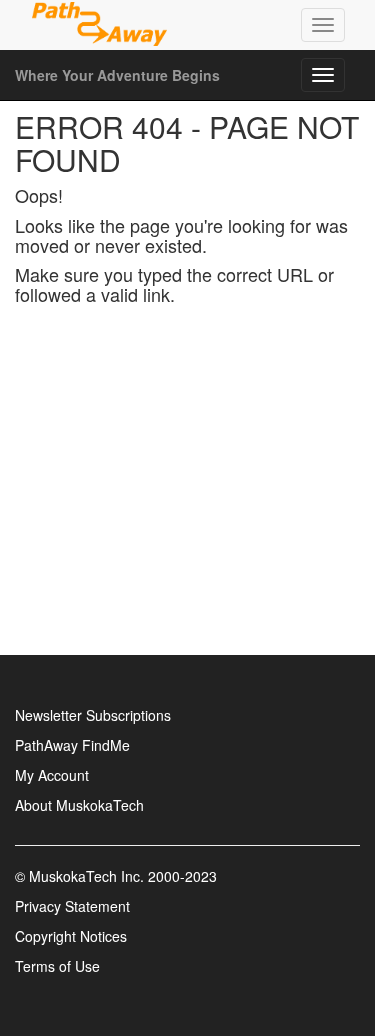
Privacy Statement (72, 906)
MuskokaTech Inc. (86, 876)
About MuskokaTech (79, 805)
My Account (52, 775)
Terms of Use (57, 966)
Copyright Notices (71, 936)
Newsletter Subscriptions (93, 715)
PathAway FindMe (72, 745)
